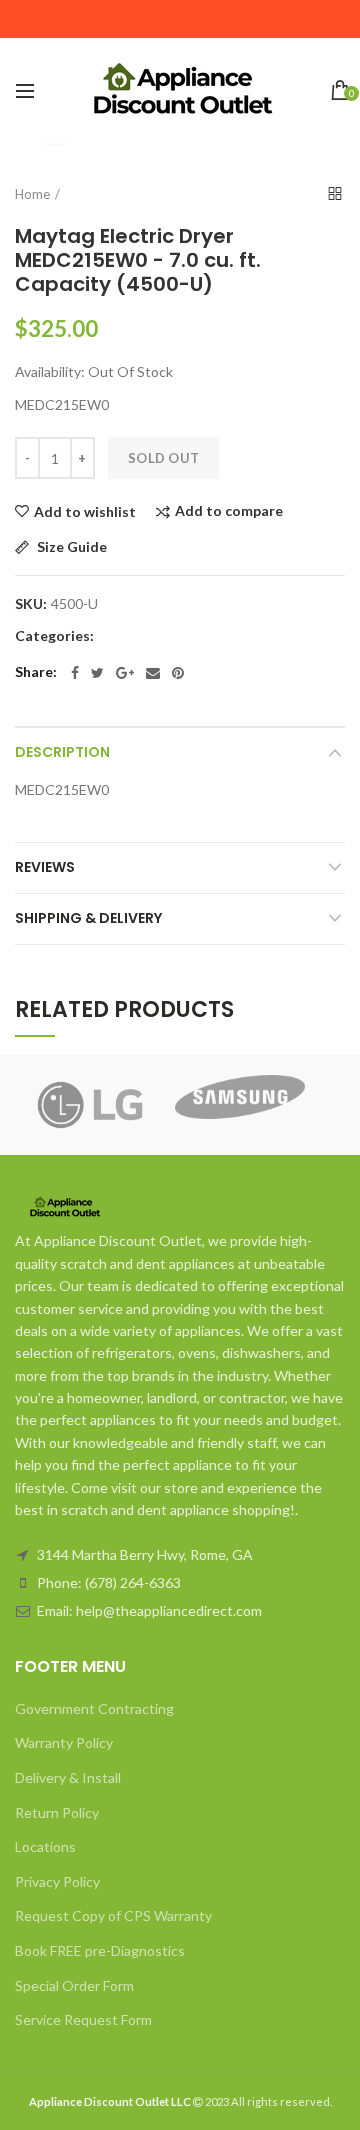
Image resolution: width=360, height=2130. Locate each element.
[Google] (125, 673)
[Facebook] (75, 673)
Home (32, 194)
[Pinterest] (178, 673)
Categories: (54, 636)
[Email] (153, 673)
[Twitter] (97, 673)
